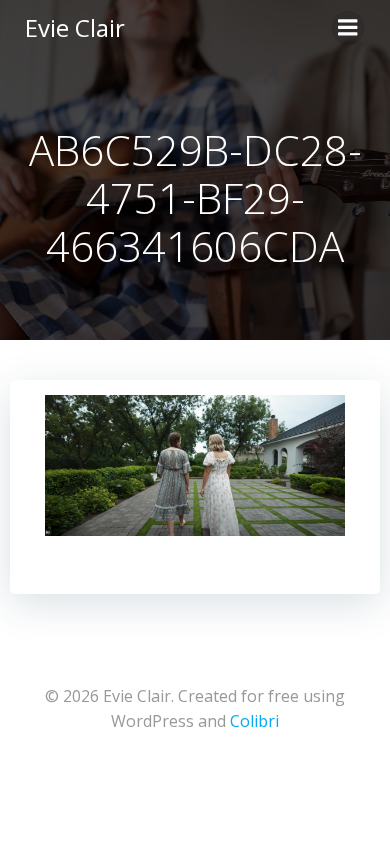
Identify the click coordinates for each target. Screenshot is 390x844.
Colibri (254, 721)
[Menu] (348, 28)
